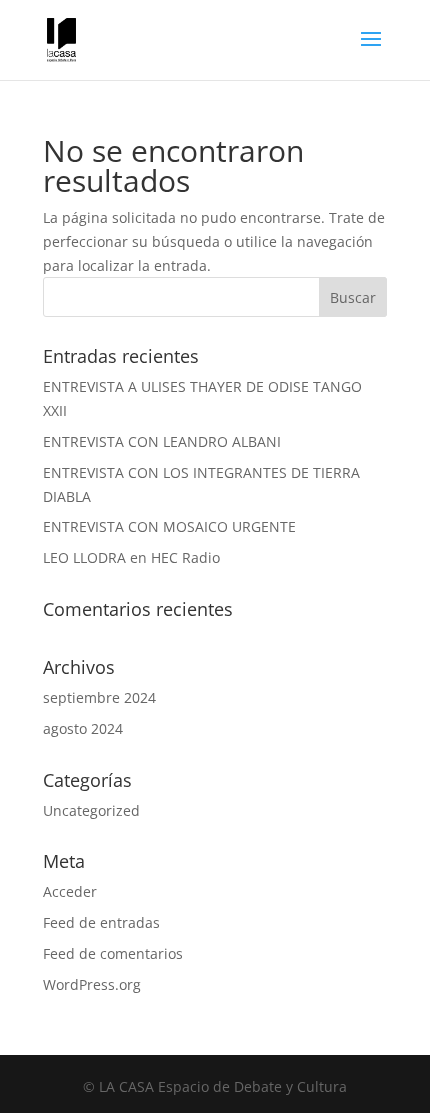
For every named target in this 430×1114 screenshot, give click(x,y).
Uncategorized (91, 810)
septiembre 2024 (99, 697)
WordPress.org (92, 984)
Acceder (70, 891)
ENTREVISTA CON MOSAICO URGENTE (169, 526)
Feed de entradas (101, 922)
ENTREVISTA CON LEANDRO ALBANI (162, 441)
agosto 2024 (83, 728)
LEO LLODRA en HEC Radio (131, 557)
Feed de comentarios (113, 953)
